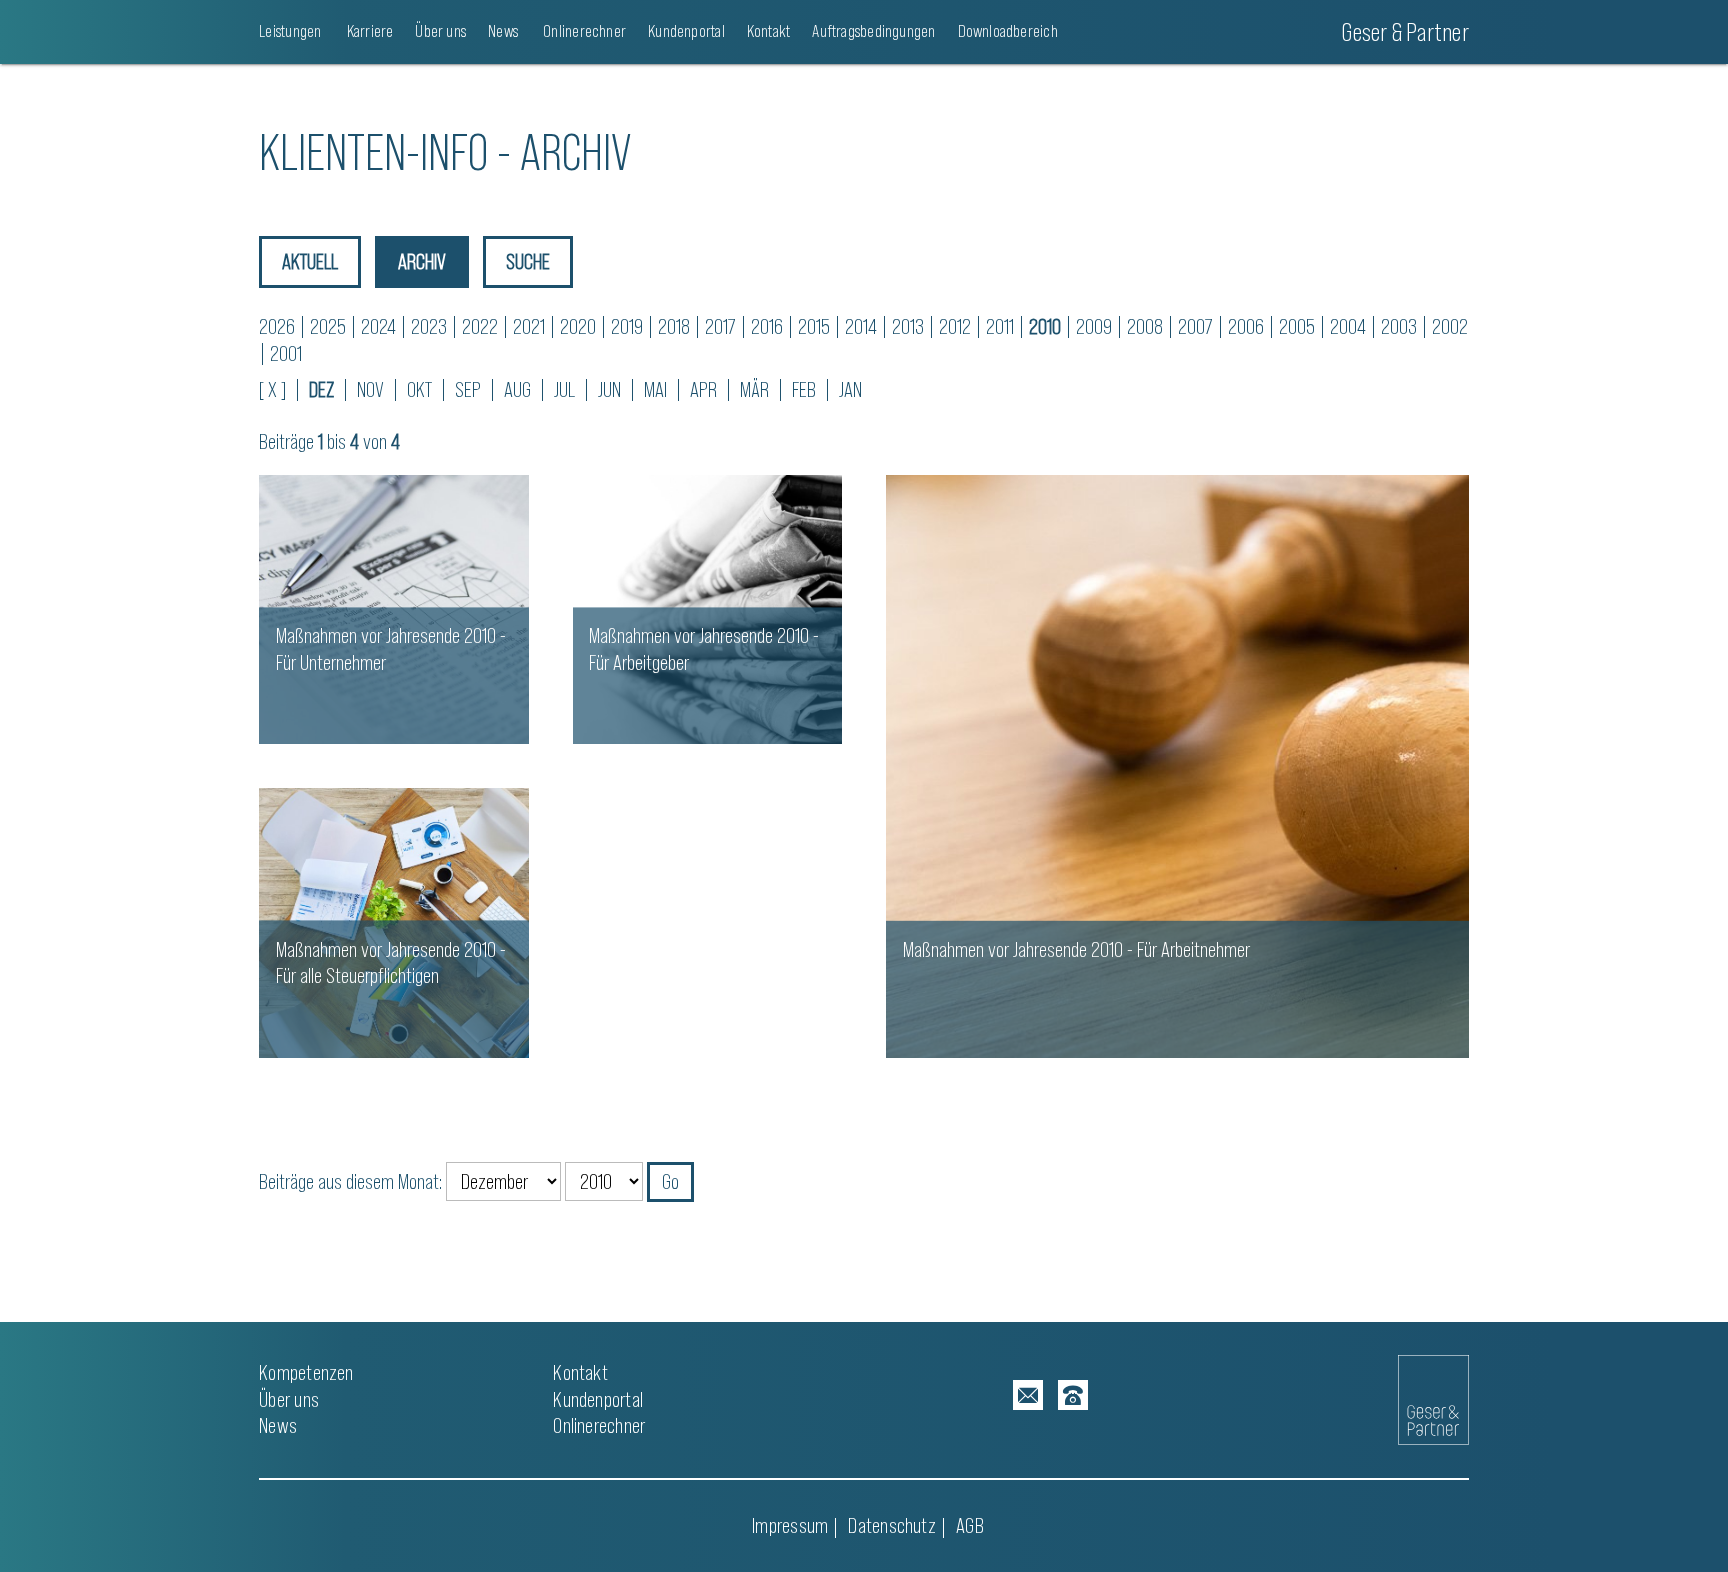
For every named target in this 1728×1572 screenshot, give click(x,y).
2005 (1297, 326)
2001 (286, 353)
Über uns (440, 31)
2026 (277, 326)
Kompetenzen (306, 1372)
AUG (517, 389)
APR (703, 389)
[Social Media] (1028, 1395)
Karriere (368, 31)
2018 (674, 326)
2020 (578, 326)
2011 (1000, 326)
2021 (529, 326)
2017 (720, 326)
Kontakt (769, 31)
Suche (528, 261)
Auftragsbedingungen (873, 31)
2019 (627, 326)
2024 (378, 326)
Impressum (790, 1525)
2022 (480, 326)
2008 (1145, 326)
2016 (767, 326)
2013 (908, 326)
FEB (804, 389)
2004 (1348, 326)
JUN (609, 389)
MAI (655, 389)
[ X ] (272, 389)
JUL (564, 389)
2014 (861, 326)
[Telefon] (1073, 1395)
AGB (970, 1525)
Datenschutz (891, 1525)
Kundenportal (686, 31)
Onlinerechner (583, 31)
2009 (1094, 326)
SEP (468, 389)
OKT (419, 389)
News (503, 31)
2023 (429, 326)
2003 (1399, 326)
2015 (814, 326)
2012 (955, 326)
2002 (1450, 326)
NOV (370, 389)
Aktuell (310, 261)
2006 (1246, 326)
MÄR (754, 389)
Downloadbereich (1008, 31)
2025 (328, 326)
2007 (1195, 326)
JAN (850, 389)
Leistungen (290, 31)
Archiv (422, 261)
